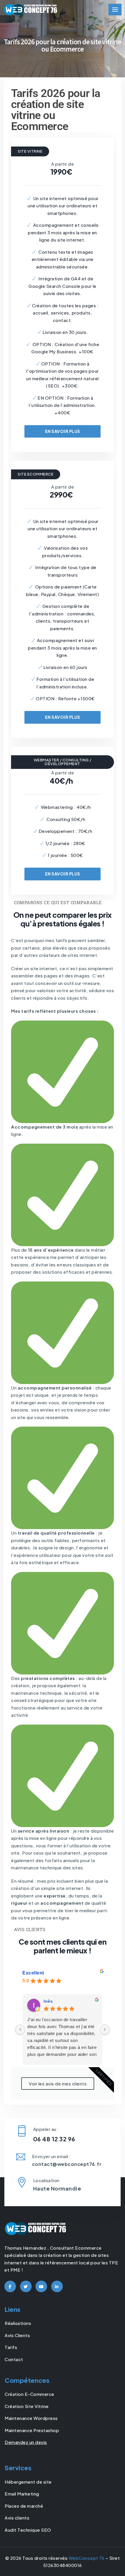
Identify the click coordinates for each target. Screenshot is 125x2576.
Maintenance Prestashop (32, 2430)
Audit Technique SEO (28, 2530)
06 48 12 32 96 (54, 2139)
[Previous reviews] (20, 2030)
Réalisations (18, 2323)
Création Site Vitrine (27, 2406)
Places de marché (24, 2506)
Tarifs (11, 2347)
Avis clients (17, 2518)
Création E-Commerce (30, 2394)
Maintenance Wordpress (31, 2418)
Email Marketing (22, 2494)
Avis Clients (17, 2335)
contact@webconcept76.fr (67, 2164)
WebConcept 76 (87, 2558)
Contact (14, 2359)
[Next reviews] (105, 2030)
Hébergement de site (28, 2482)
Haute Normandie (57, 2188)
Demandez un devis (26, 2442)
